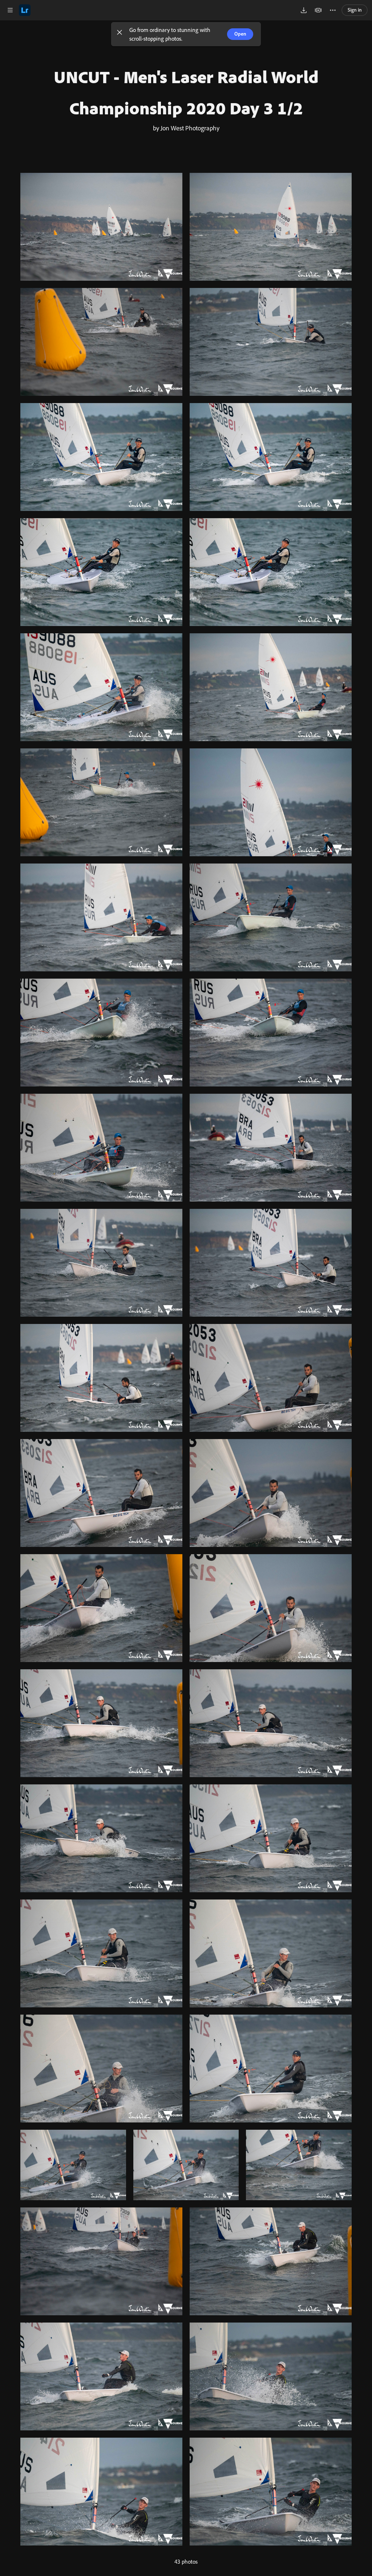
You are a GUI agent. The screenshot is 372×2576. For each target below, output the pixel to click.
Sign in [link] (355, 10)
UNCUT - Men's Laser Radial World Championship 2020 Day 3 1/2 (186, 92)
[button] (120, 34)
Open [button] (240, 34)
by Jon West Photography (186, 128)
